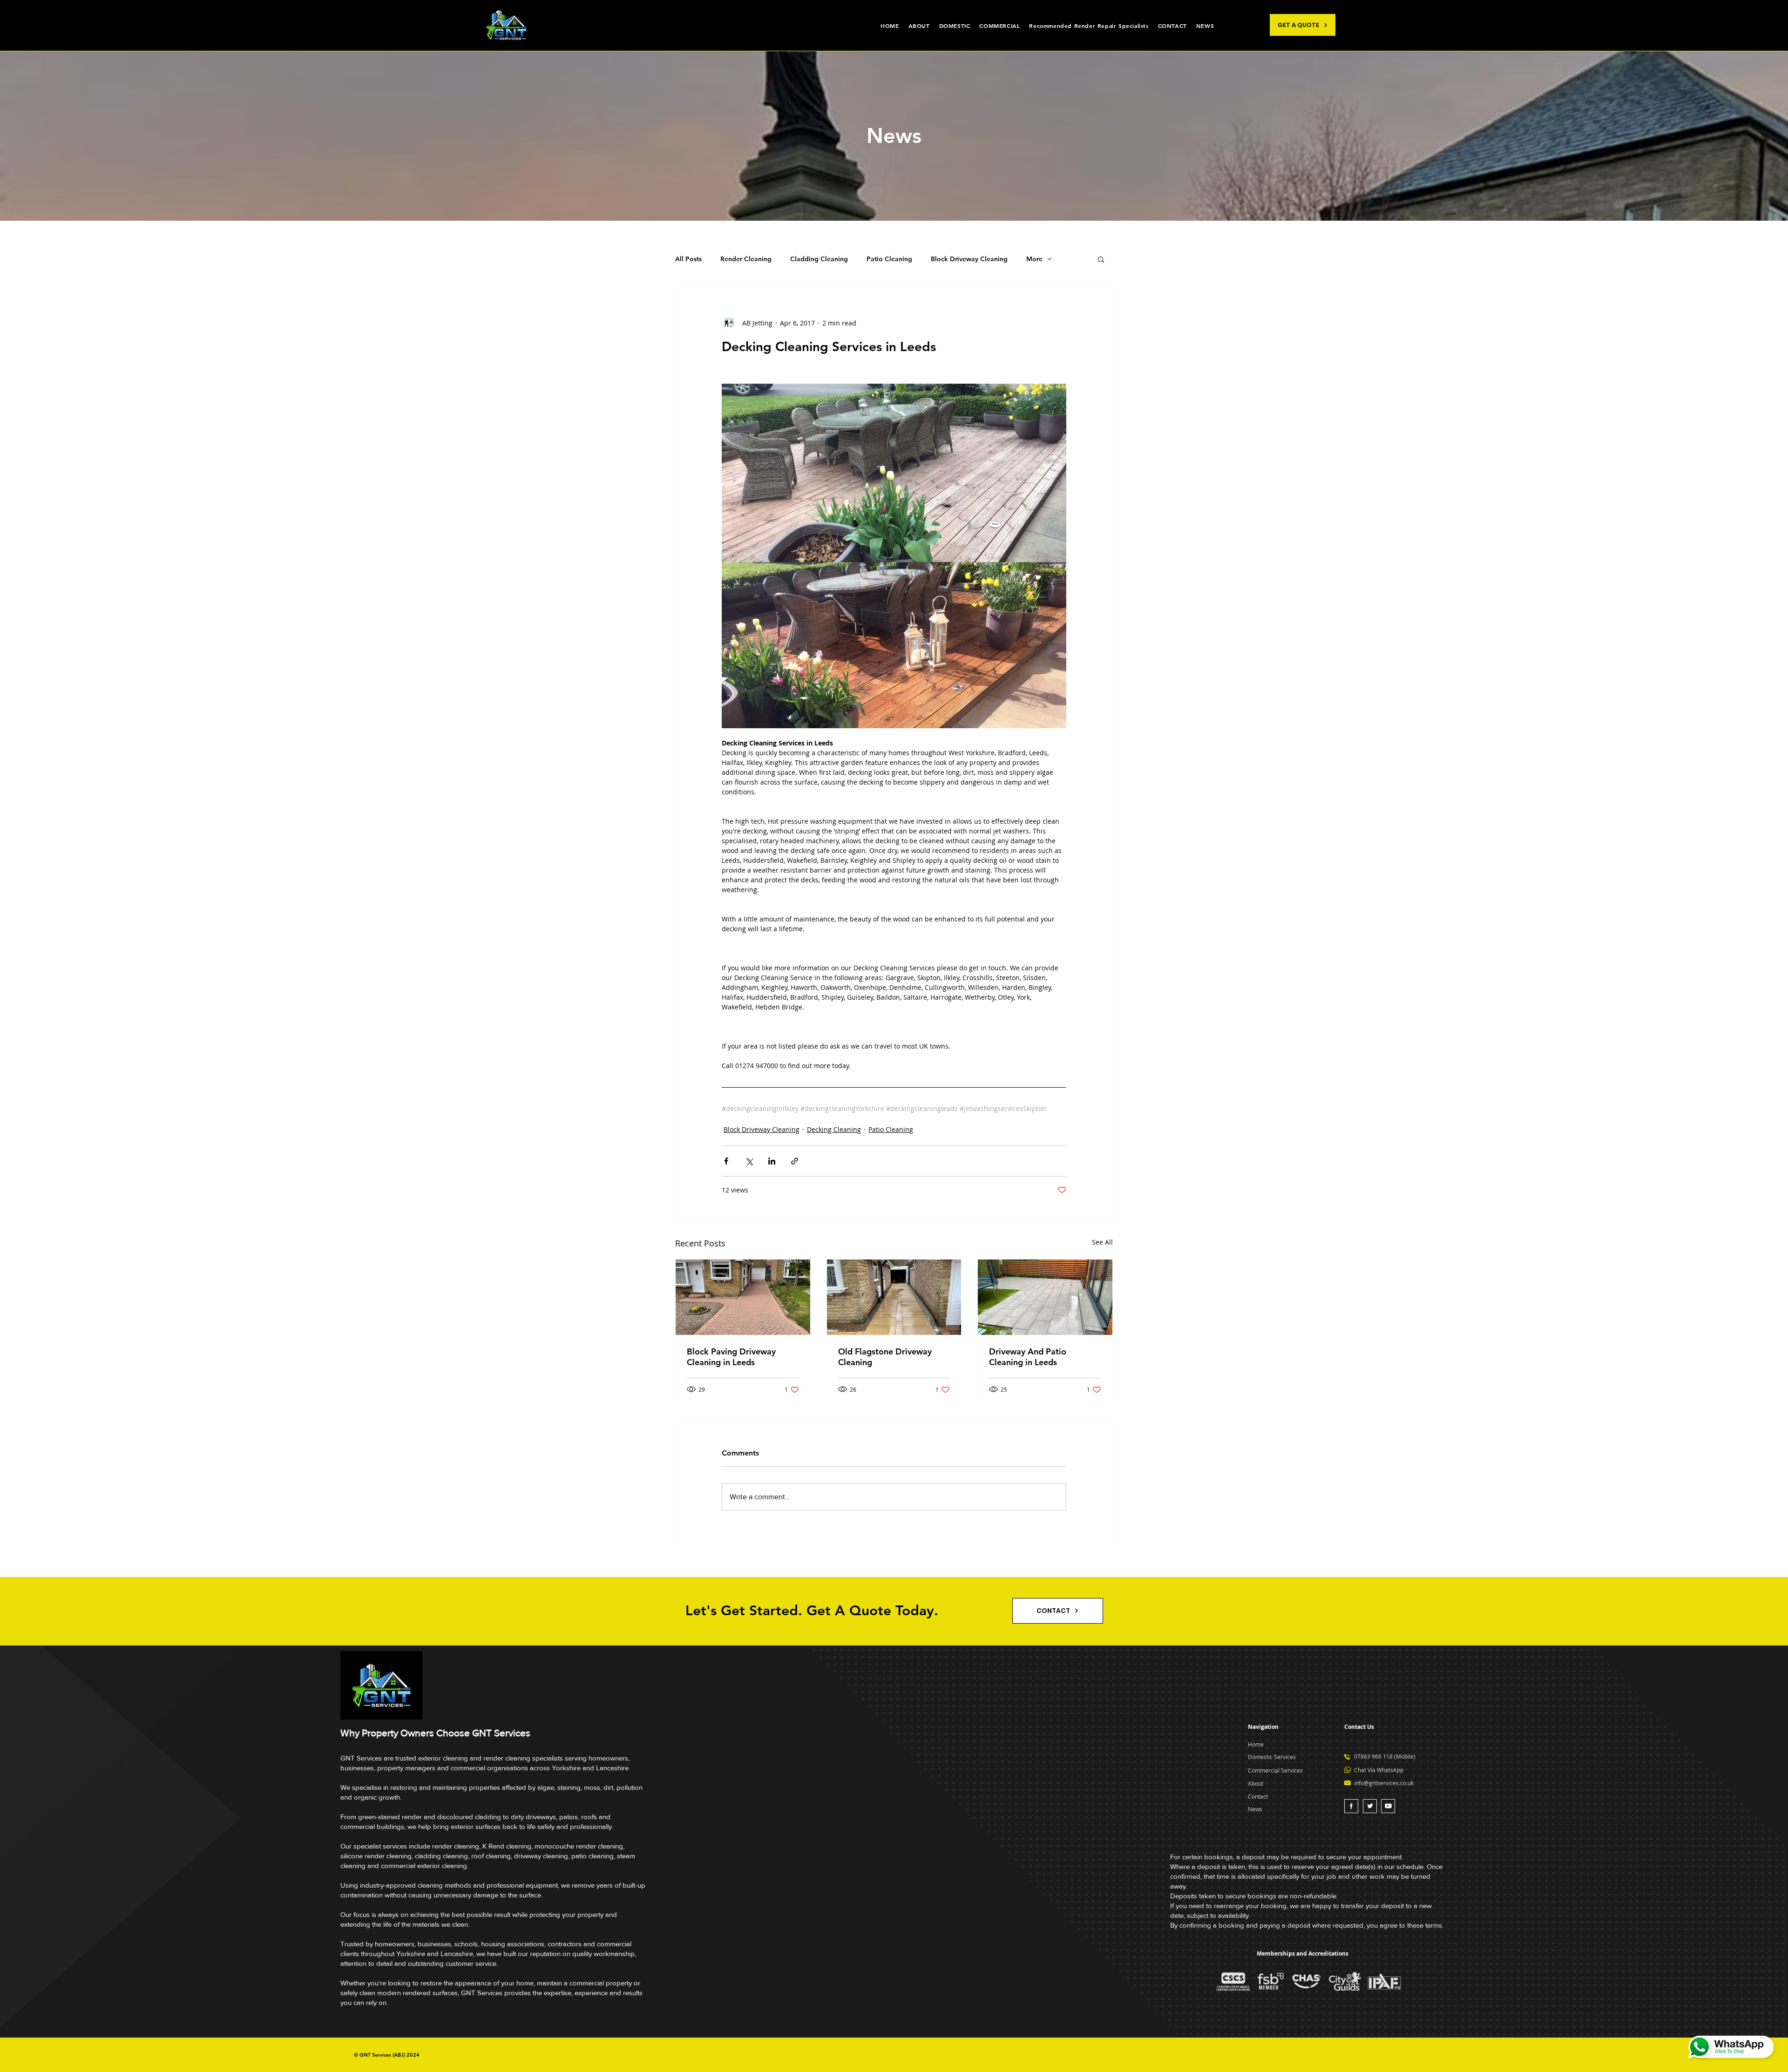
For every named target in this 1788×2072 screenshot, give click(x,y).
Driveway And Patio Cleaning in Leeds (1028, 1357)
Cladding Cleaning (819, 259)
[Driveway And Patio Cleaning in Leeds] (1045, 1297)
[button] (1101, 259)
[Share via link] (795, 1161)
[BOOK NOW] (1351, 1806)
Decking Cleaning (834, 1129)
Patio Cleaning (889, 259)
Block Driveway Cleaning (969, 259)
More (1034, 259)
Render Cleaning (746, 259)
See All (1102, 1242)
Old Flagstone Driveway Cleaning (885, 1357)
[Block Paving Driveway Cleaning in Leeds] (743, 1297)
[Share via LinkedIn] (772, 1161)
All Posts (688, 259)
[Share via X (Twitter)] (749, 1161)
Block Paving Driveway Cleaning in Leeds (731, 1357)
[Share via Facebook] (726, 1161)
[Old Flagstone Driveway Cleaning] (894, 1297)
